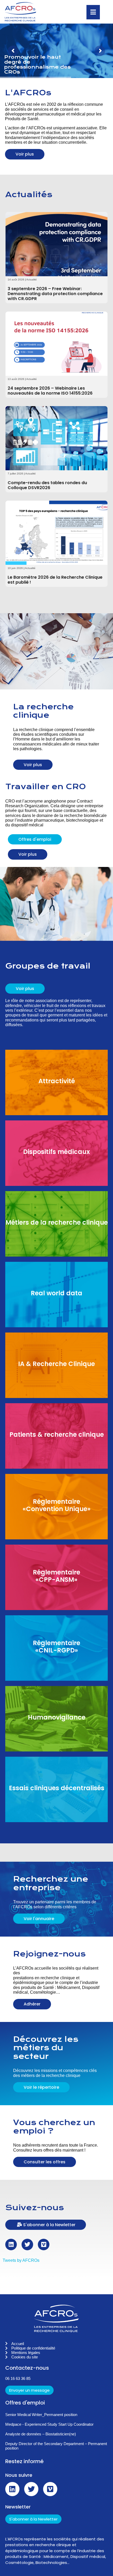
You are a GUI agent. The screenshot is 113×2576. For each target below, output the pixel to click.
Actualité (32, 280)
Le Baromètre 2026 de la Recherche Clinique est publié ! (55, 580)
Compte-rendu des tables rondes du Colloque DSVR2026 (47, 485)
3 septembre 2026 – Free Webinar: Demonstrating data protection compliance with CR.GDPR (55, 294)
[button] (54, 2225)
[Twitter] (27, 2245)
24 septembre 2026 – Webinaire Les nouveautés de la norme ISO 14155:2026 (50, 391)
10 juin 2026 (15, 568)
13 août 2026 (16, 379)
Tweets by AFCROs (21, 2260)
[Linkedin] (11, 2245)
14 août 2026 (16, 280)
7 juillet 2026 (15, 474)
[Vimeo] (44, 2245)
